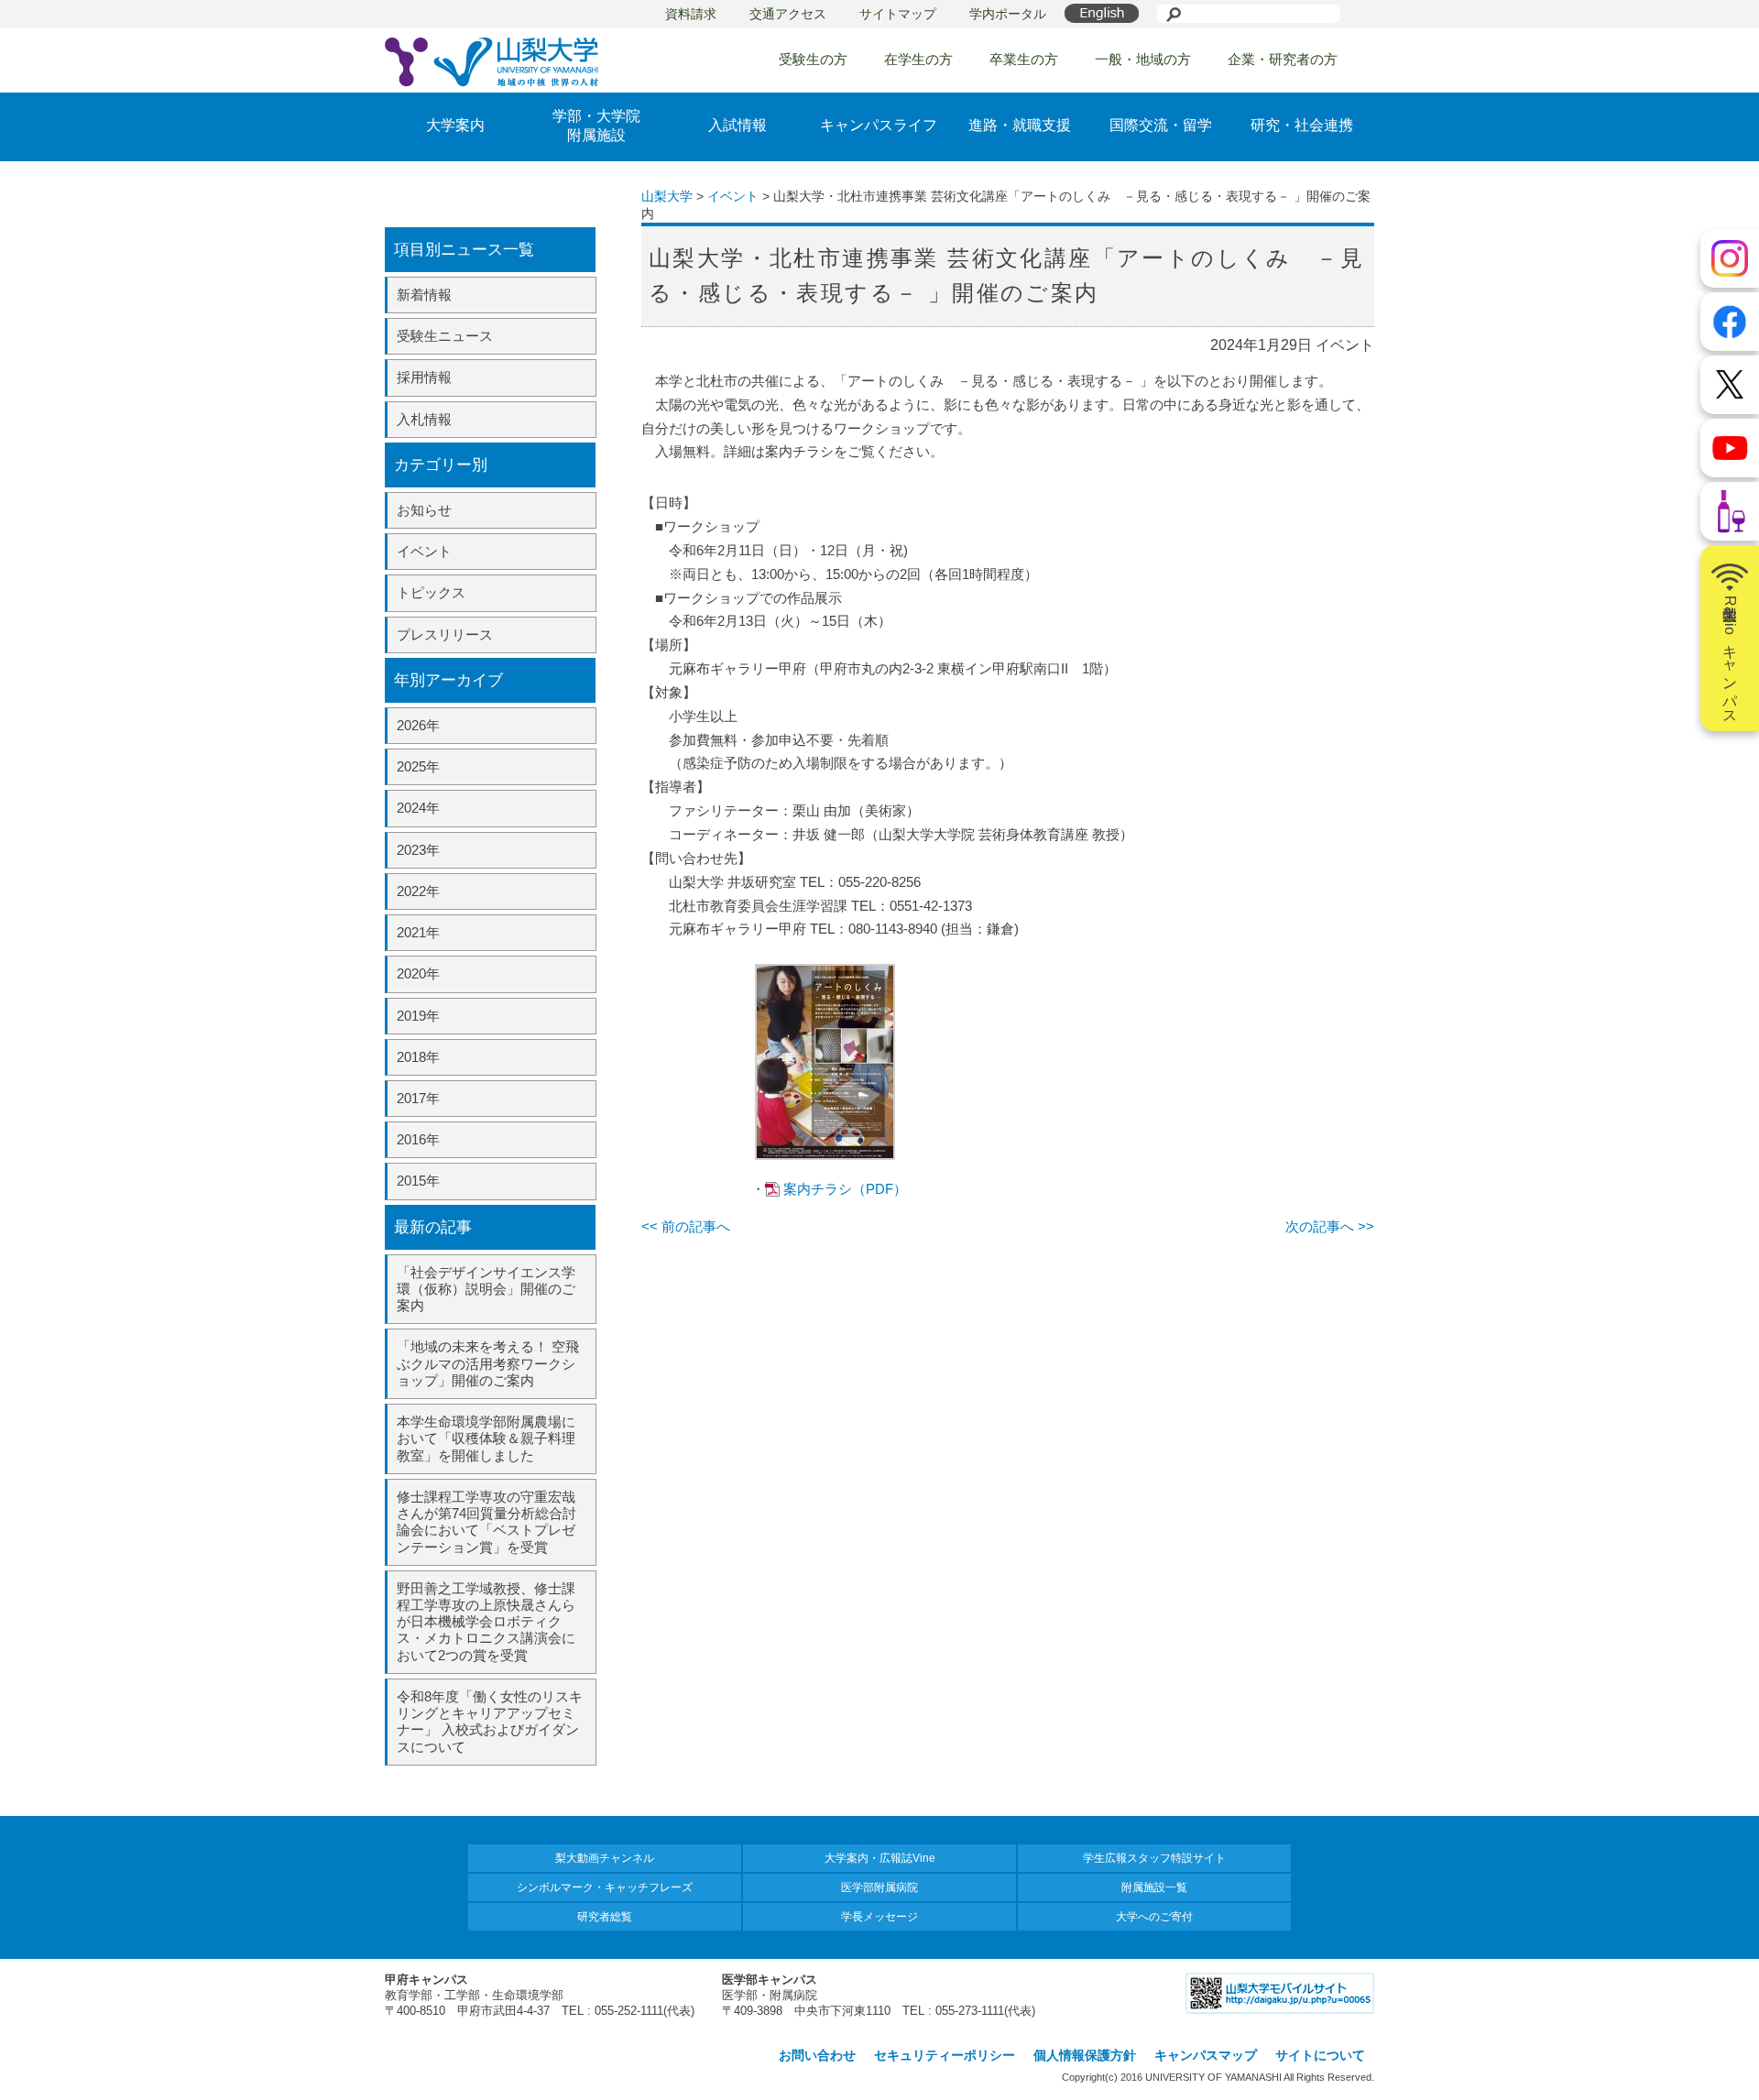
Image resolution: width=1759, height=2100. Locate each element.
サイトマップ (898, 14)
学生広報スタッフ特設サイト (1154, 1858)
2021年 (418, 932)
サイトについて (1320, 2055)
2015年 (418, 1181)
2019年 (418, 1016)
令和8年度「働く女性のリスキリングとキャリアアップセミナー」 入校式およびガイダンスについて (490, 1722)
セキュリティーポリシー (945, 2055)
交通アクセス (788, 14)
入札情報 (424, 419)
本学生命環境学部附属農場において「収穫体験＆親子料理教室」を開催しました (486, 1438)
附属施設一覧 (1154, 1887)
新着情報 (424, 295)
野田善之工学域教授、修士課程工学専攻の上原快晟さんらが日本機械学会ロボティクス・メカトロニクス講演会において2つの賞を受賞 (486, 1622)
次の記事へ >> (1330, 1226)
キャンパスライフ (879, 125)
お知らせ (424, 510)
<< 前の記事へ (686, 1226)
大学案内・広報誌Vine (880, 1858)
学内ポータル (1008, 14)
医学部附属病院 (879, 1887)
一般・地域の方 (1143, 59)
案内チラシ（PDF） (845, 1189)
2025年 (418, 766)
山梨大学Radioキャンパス (1730, 656)
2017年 (418, 1098)
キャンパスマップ (1206, 2055)
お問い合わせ (817, 2055)
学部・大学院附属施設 (596, 126)
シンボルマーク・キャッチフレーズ (605, 1887)
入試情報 (737, 125)
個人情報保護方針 (1085, 2055)
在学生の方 (918, 59)
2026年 (418, 725)
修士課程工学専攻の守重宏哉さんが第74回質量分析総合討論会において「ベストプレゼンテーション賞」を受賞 (486, 1522)
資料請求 (691, 14)
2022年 (418, 891)
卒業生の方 (1024, 59)
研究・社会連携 (1302, 125)
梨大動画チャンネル (605, 1858)
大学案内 (455, 125)
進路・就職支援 (1020, 125)
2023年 (418, 850)
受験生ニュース (445, 336)
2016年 (418, 1139)
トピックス (431, 592)
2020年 (418, 973)
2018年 (418, 1057)
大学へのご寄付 (1154, 1917)
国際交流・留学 (1161, 125)
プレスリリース (445, 634)
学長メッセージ (879, 1917)
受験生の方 (813, 59)
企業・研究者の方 (1283, 59)
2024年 (418, 808)
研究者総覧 (605, 1917)
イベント (424, 551)
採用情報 (424, 377)
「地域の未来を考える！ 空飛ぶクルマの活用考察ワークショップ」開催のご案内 (488, 1363)
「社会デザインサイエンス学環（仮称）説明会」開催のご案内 (486, 1289)
